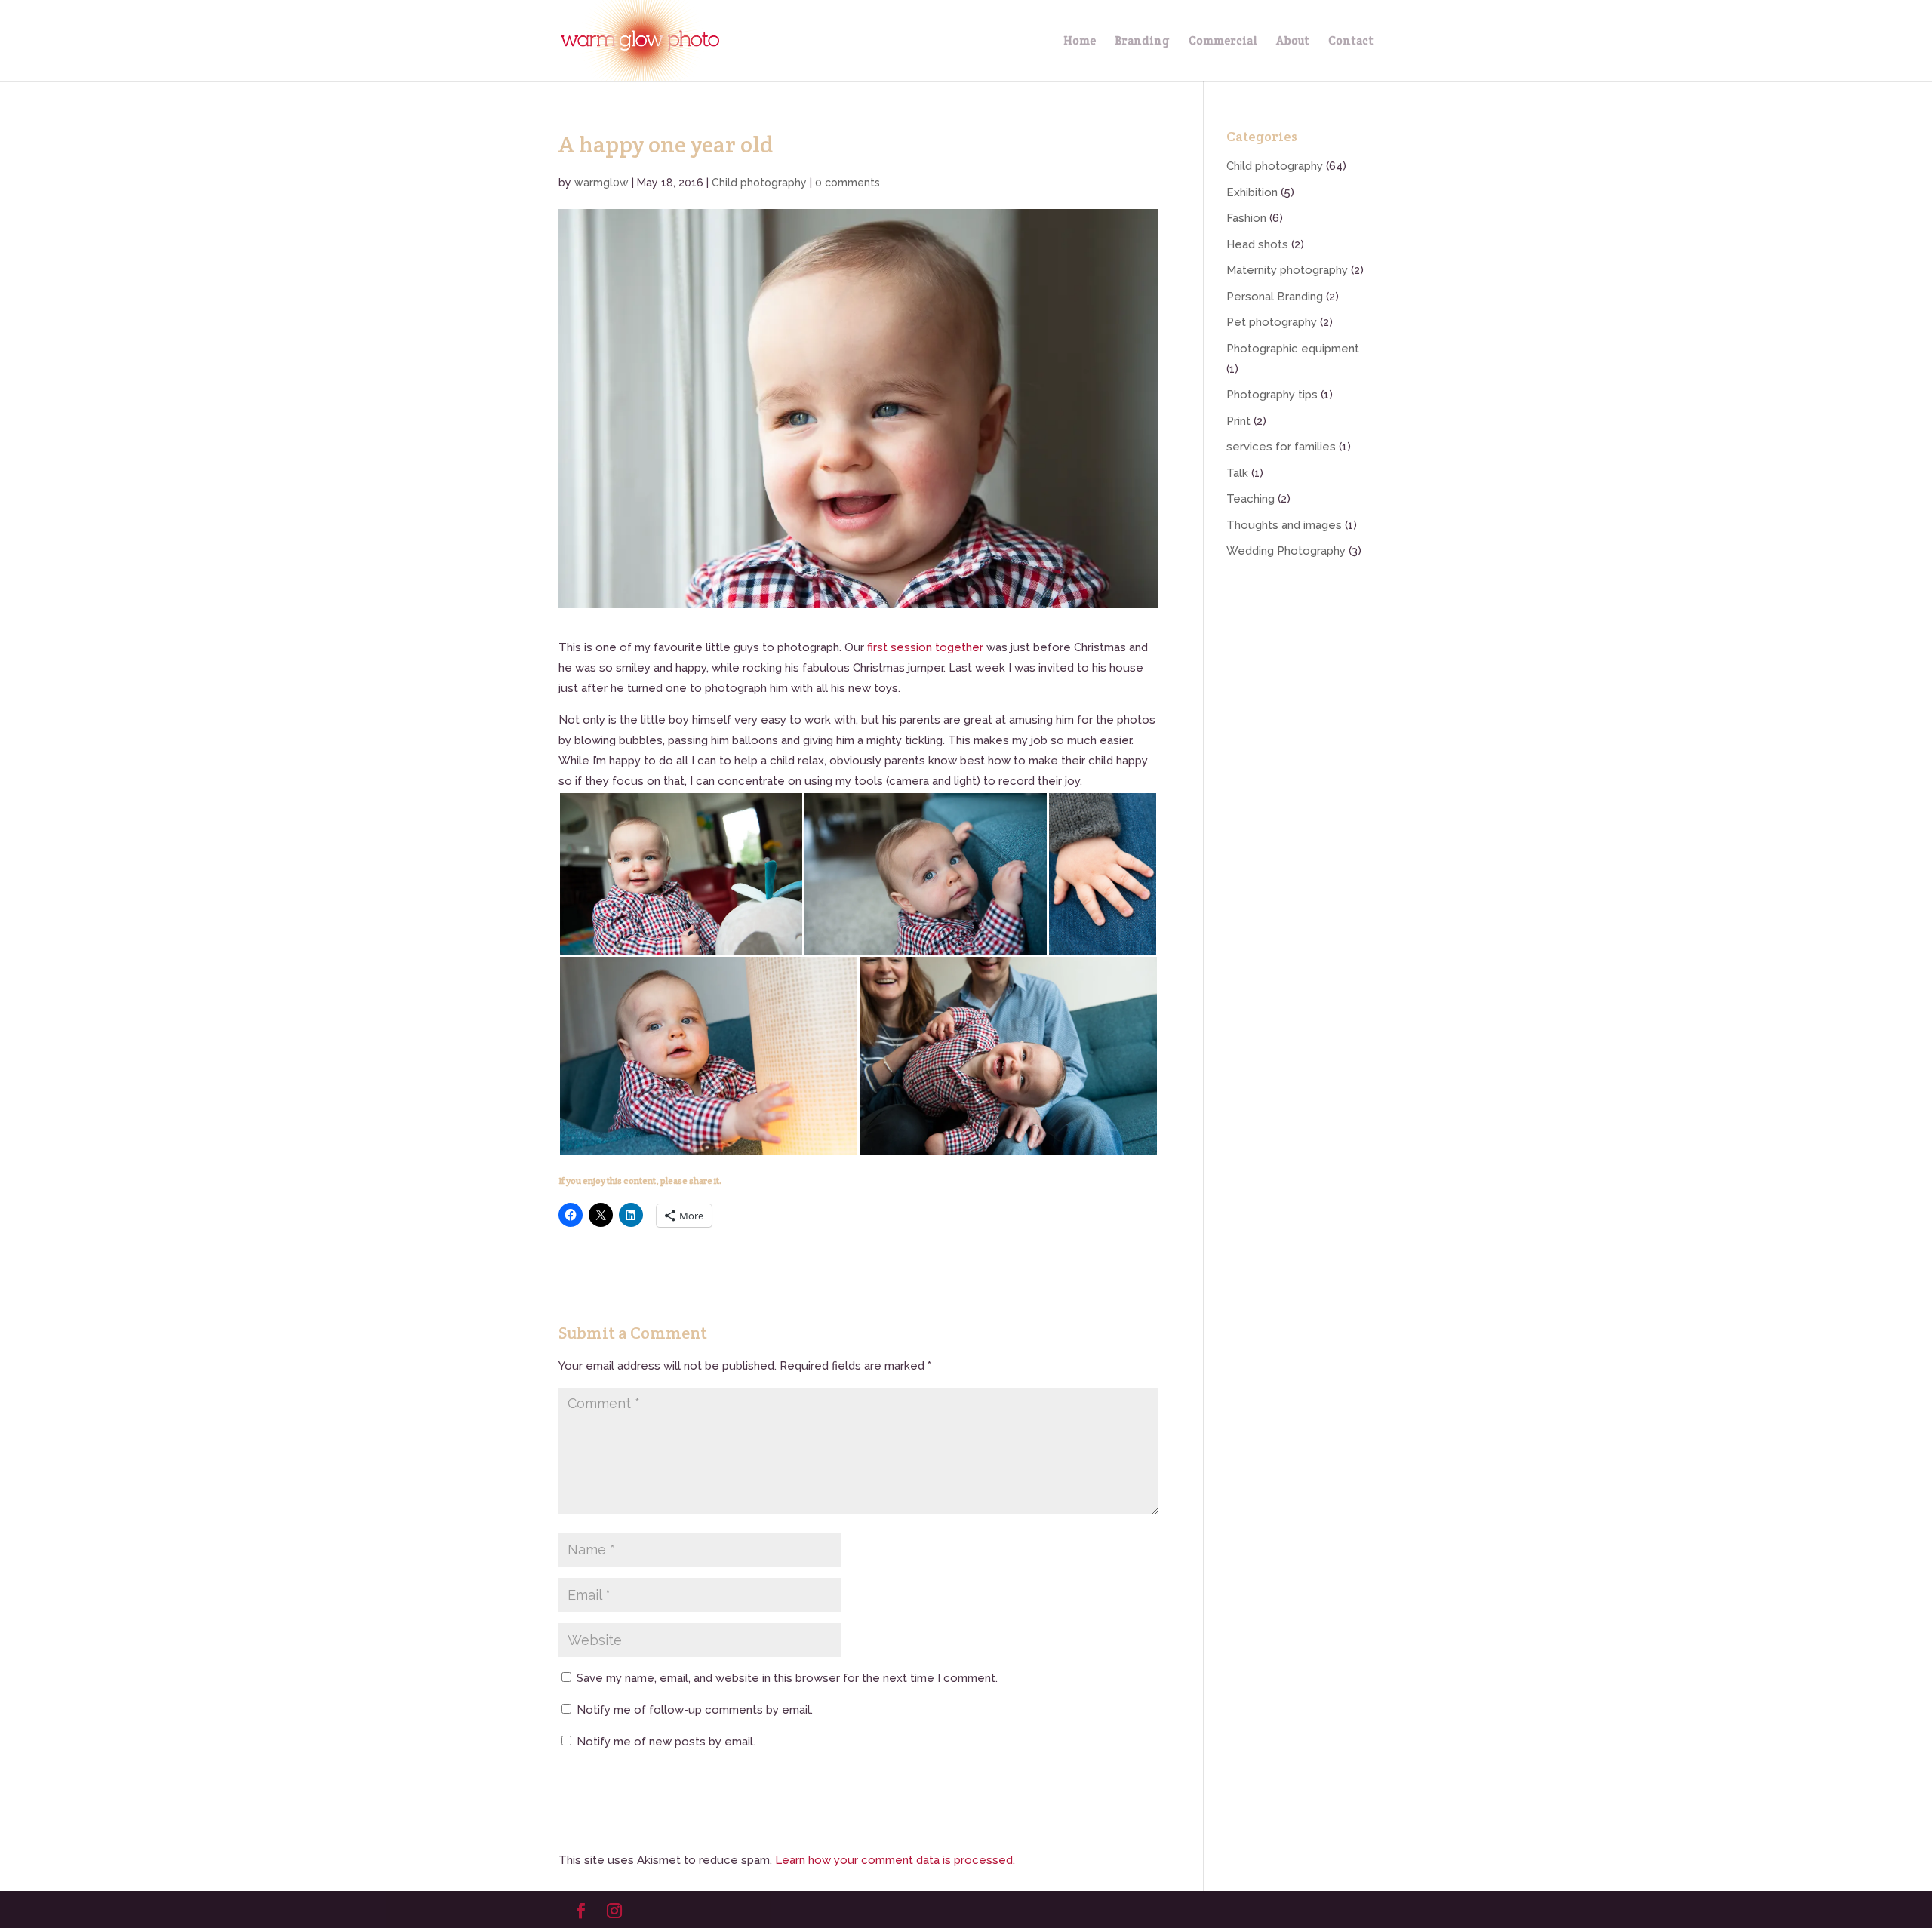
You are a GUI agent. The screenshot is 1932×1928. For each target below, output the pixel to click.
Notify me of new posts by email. (666, 1742)
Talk (1237, 473)
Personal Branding (1275, 297)
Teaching (1251, 499)
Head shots (1257, 244)
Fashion (1246, 218)
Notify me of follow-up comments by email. (695, 1710)
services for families (1281, 447)
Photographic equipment (1293, 349)
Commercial (1223, 42)
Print (1238, 421)
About (1293, 42)
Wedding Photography (1286, 551)
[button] (681, 874)
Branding (1142, 42)
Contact (1351, 42)
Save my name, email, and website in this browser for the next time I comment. (787, 1678)
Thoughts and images (1284, 525)
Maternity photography (1287, 270)
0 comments (848, 183)
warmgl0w (601, 183)
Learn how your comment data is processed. (895, 1860)
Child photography (759, 183)
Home (1080, 42)
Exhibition (1252, 192)
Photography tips (1272, 395)
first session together (925, 647)
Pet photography (1272, 322)
